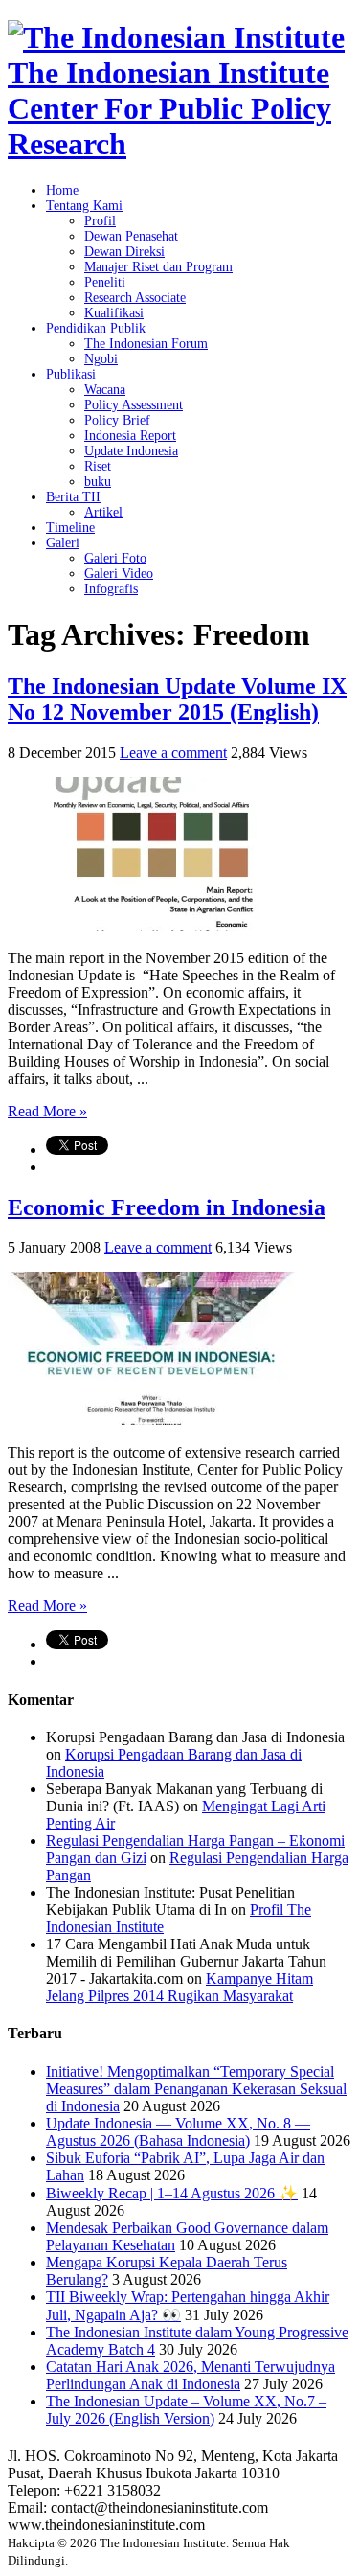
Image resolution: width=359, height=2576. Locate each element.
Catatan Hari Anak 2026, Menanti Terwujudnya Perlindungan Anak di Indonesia (191, 2375)
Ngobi (101, 359)
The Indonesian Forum (146, 344)
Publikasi (71, 374)
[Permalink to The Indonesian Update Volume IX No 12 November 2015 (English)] (151, 925)
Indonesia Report (130, 436)
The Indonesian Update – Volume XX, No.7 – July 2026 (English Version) (186, 2410)
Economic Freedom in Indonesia (167, 1207)
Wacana (105, 390)
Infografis (111, 589)
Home (62, 190)
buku (98, 482)
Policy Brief (117, 420)
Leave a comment (173, 753)
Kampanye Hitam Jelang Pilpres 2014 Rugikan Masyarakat (179, 1987)
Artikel (103, 512)
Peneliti (105, 282)
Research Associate (135, 298)
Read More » (47, 1111)
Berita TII (73, 497)
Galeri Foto (115, 558)
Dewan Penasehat (131, 236)
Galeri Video (119, 574)
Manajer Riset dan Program (158, 267)
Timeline (70, 528)
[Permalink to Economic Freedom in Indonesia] (151, 1420)
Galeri (63, 543)
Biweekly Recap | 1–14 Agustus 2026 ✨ (172, 2193)
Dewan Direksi (124, 252)
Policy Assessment (134, 405)
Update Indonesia (131, 451)
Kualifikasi (114, 313)
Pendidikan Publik (96, 328)
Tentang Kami (84, 206)
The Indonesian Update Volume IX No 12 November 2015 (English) (177, 699)
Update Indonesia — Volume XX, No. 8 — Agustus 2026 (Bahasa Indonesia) (178, 2132)
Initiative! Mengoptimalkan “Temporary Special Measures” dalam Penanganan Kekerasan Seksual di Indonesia (196, 2089)
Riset (98, 466)
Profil (100, 221)
